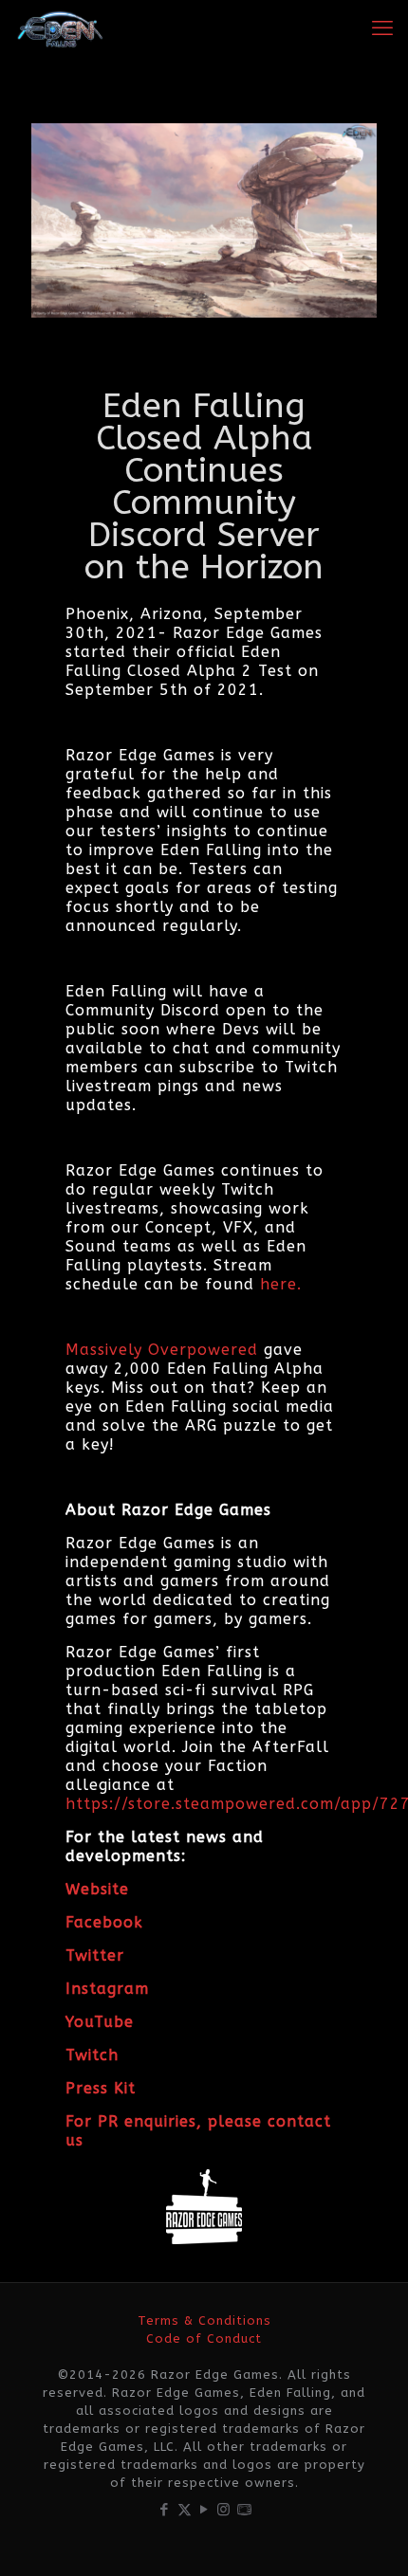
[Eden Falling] (60, 28)
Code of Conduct (204, 2338)
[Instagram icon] (224, 2510)
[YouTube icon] (204, 2510)
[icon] (244, 2510)
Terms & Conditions (204, 2320)
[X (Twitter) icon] (185, 2510)
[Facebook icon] (165, 2510)
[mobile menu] (382, 28)
